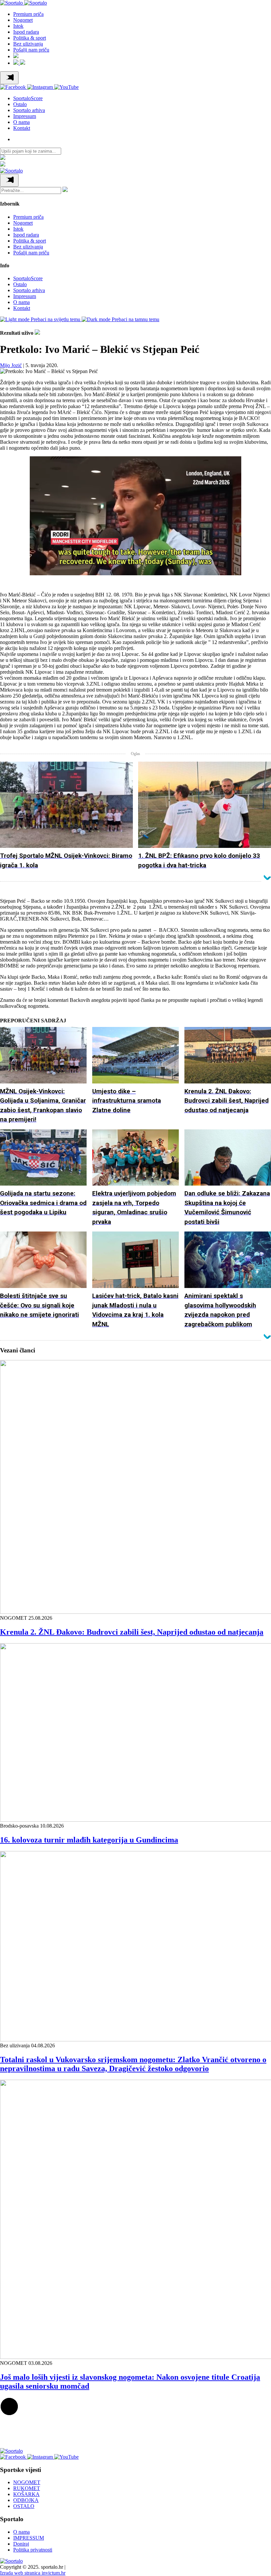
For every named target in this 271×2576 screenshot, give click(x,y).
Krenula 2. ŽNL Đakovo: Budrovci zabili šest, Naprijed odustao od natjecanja (132, 1632)
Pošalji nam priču (31, 50)
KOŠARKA (26, 2494)
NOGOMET (27, 2482)
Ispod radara (26, 32)
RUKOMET (27, 2488)
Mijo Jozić (11, 365)
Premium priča (28, 14)
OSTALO (24, 2506)
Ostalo (20, 104)
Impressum (25, 116)
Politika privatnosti (33, 2550)
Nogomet (23, 20)
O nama (21, 122)
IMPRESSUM (29, 2538)
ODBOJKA (26, 2500)
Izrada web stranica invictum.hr (33, 2573)
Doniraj (21, 2544)
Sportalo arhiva (29, 110)
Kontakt (22, 128)
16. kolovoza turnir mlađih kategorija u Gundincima (89, 1840)
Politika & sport (30, 38)
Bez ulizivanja (28, 44)
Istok (18, 26)
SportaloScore (28, 98)
